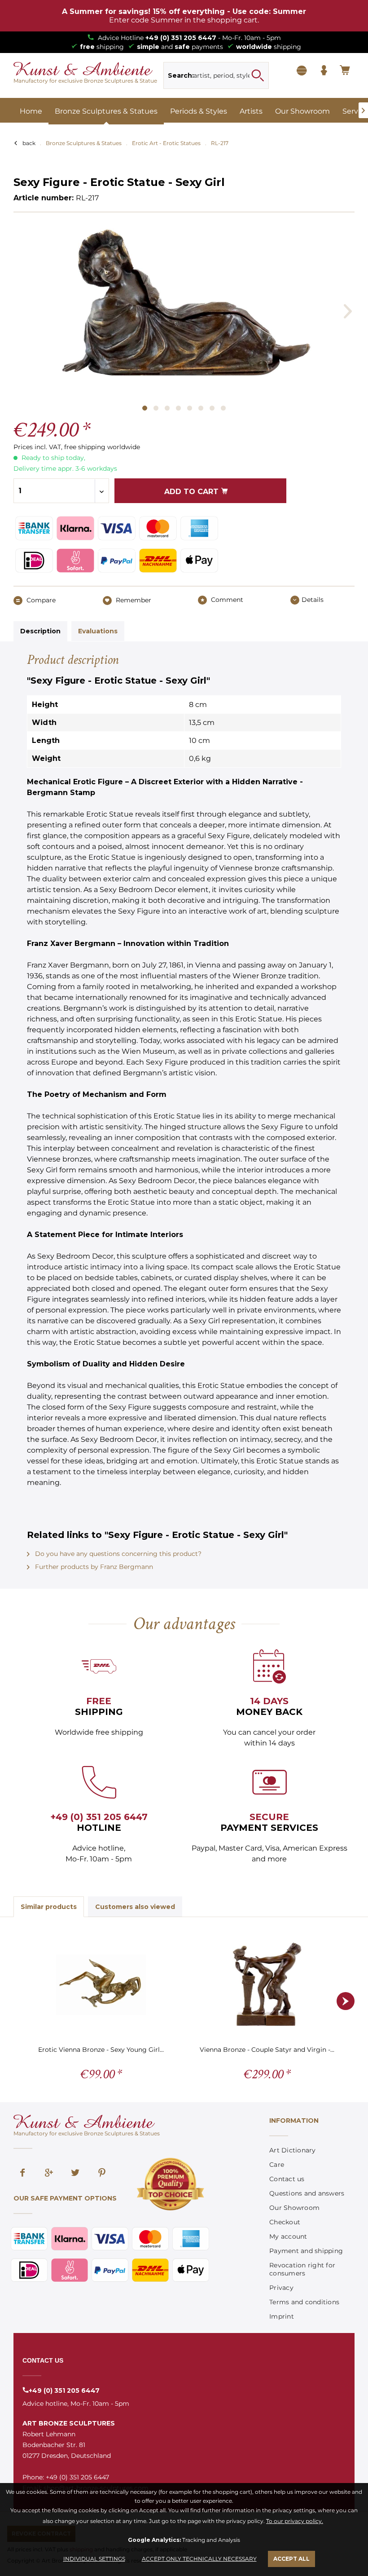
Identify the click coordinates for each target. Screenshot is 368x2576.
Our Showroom (294, 2208)
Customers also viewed (135, 1907)
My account (288, 2236)
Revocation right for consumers (302, 2269)
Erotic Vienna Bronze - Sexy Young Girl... (101, 2050)
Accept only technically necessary (199, 2559)
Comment (226, 600)
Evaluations (98, 631)
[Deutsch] (302, 71)
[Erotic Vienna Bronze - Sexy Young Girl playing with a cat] (101, 1984)
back (29, 143)
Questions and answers (307, 2193)
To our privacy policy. (295, 2521)
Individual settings (94, 2559)
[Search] (258, 75)
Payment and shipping (306, 2251)
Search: (181, 75)
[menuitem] (216, 75)
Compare (40, 600)
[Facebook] (22, 2174)
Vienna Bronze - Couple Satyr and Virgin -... (267, 2050)
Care (277, 2165)
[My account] (324, 71)
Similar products (49, 1907)
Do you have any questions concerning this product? (117, 1554)
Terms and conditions (304, 2302)
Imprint (282, 2316)
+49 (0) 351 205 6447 (181, 38)
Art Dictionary (293, 2150)
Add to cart (193, 492)
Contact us (287, 2179)
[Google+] (49, 2174)
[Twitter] (75, 2174)
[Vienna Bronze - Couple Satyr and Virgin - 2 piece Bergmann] (267, 1984)
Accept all (291, 2559)
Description (40, 631)
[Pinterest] (102, 2174)
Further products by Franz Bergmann (93, 1567)
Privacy (281, 2288)
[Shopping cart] (346, 71)
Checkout (285, 2222)
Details (313, 600)
